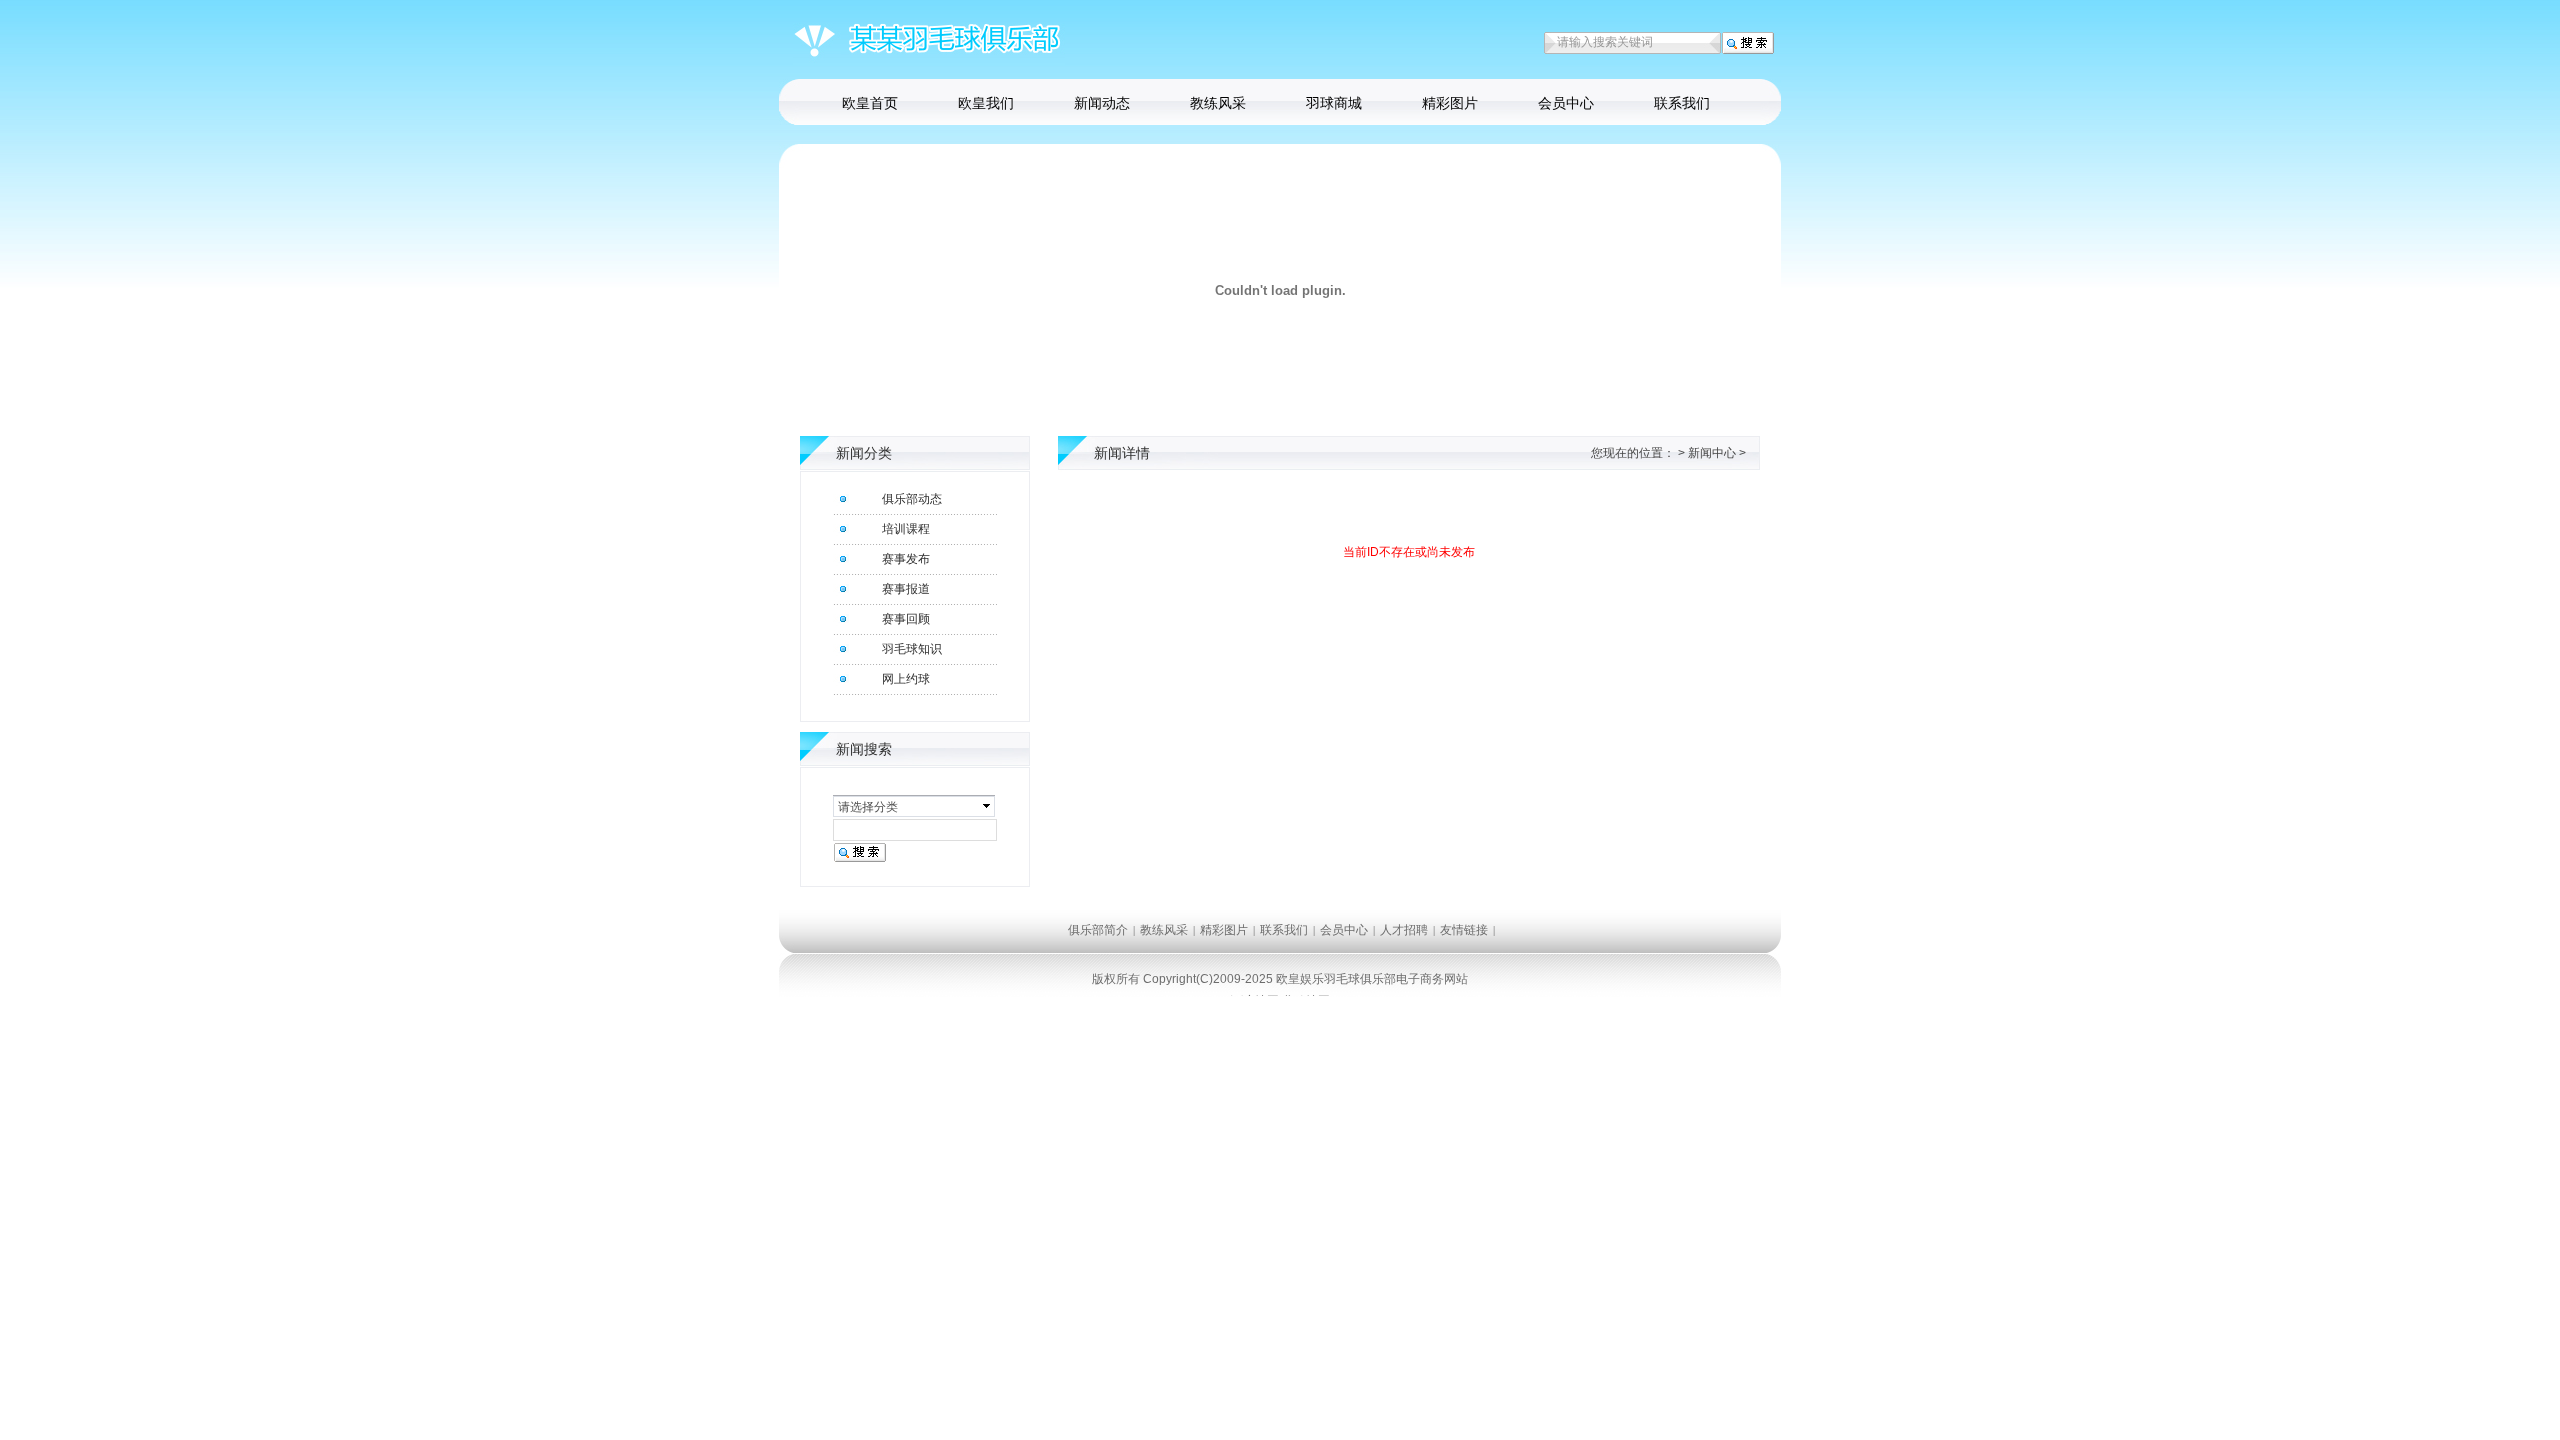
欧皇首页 (870, 103)
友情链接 (1464, 930)
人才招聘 (1404, 930)
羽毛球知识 (912, 649)
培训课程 (906, 529)
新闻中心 (1712, 453)
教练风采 (1218, 103)
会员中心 (1566, 103)
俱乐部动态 (912, 499)
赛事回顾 (906, 619)
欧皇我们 (986, 103)
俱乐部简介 (1098, 930)
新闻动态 (1102, 103)
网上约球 (906, 679)
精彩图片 (1450, 103)
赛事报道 (906, 589)
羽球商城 (1334, 103)
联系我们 (1682, 103)
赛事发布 (906, 559)
